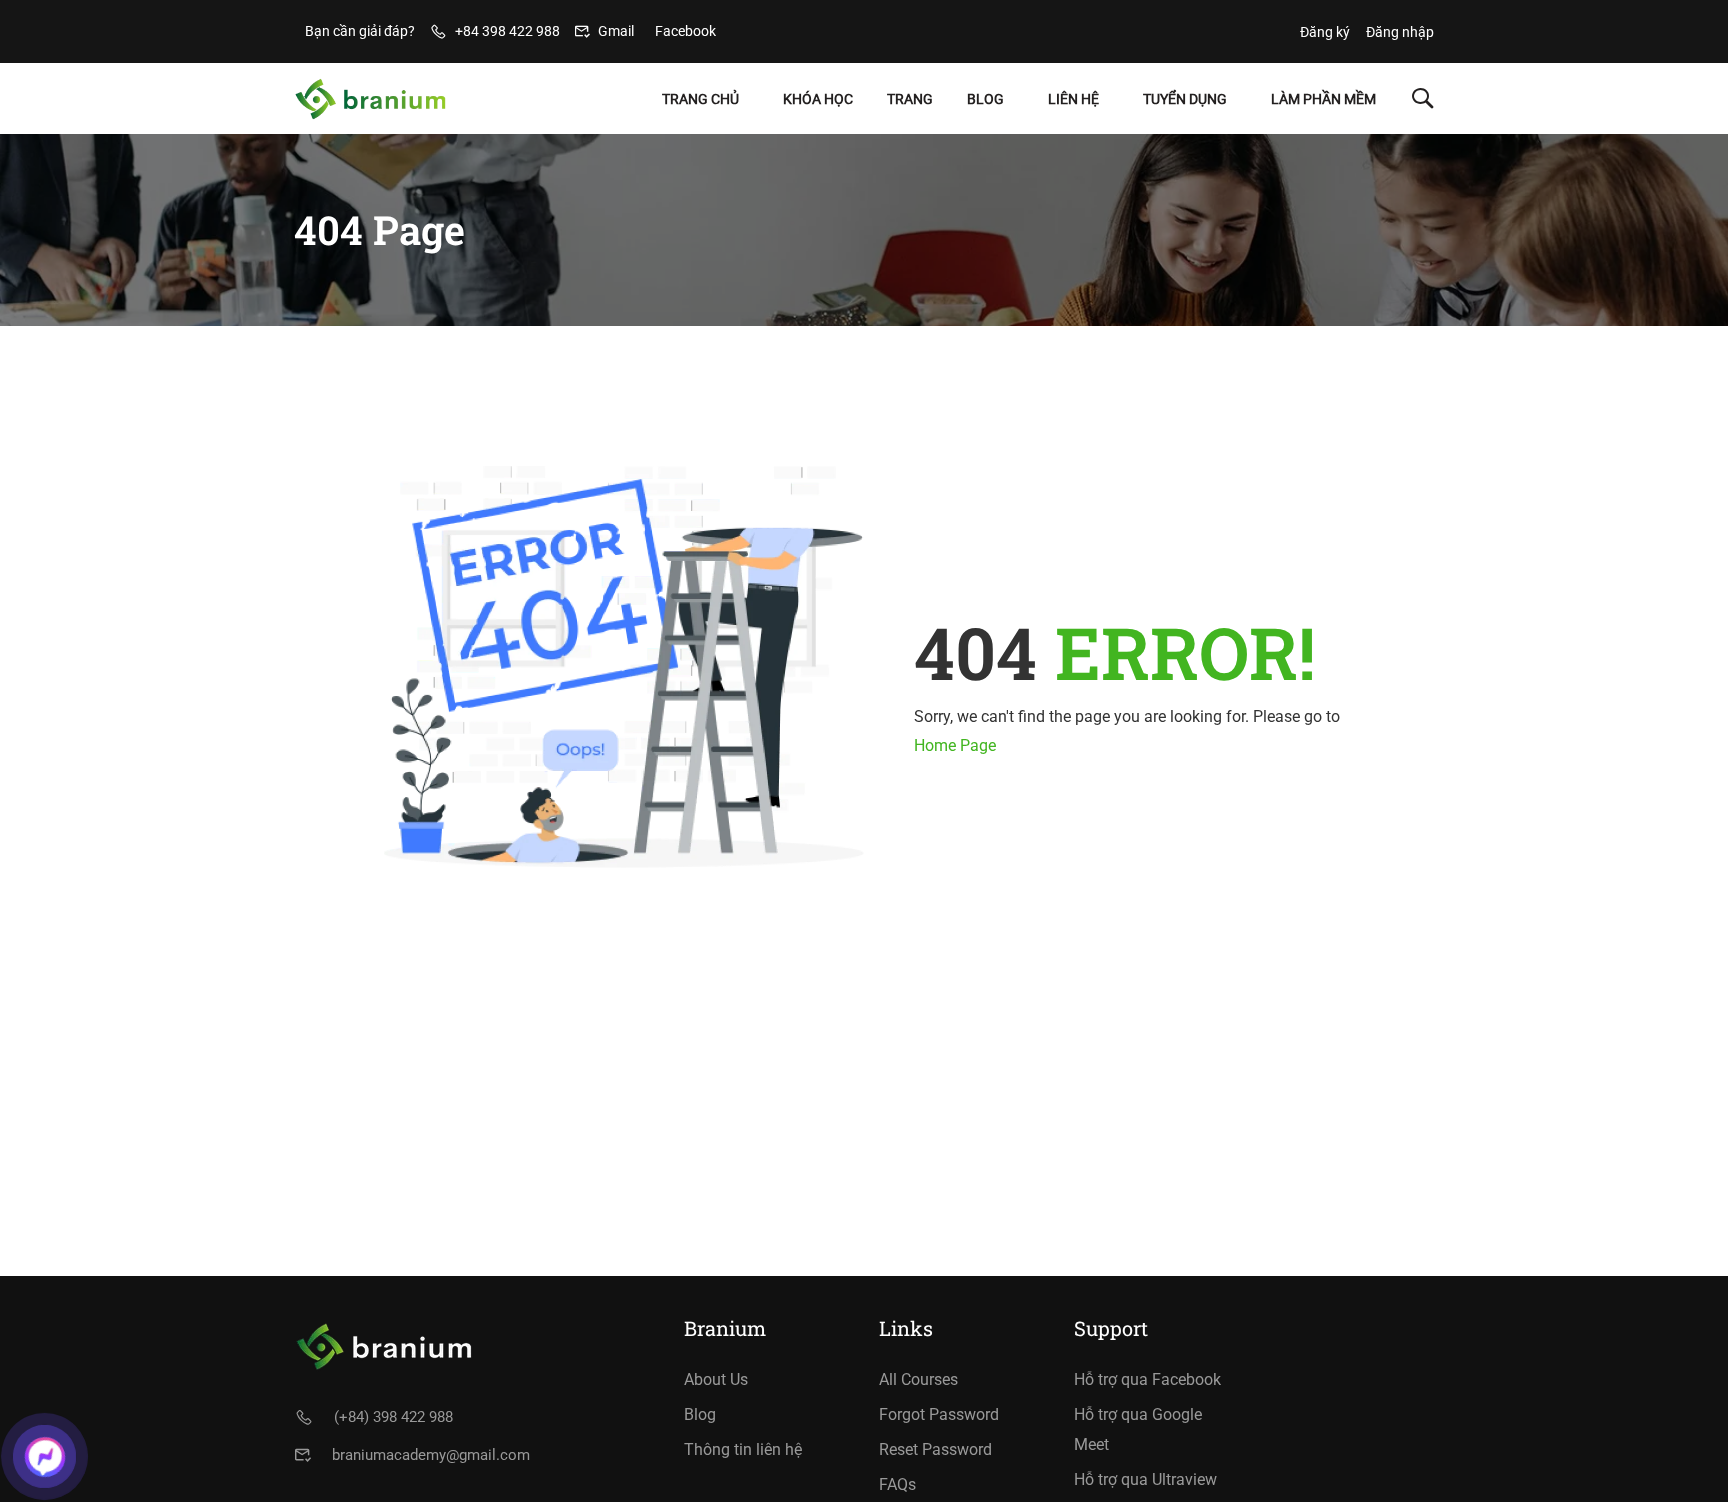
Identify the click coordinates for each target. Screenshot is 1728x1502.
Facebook (685, 31)
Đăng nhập (1400, 32)
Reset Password (935, 1449)
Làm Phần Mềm (1323, 99)
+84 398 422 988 (507, 31)
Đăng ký (1325, 32)
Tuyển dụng (1185, 99)
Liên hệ (1073, 99)
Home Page (955, 745)
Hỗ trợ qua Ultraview (1145, 1479)
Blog (985, 99)
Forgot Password (939, 1414)
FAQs (897, 1484)
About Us (716, 1379)
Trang (910, 99)
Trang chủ (700, 99)
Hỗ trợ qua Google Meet (1138, 1429)
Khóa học (818, 99)
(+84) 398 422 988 (393, 1417)
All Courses (918, 1379)
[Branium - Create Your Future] (370, 99)
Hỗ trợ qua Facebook (1147, 1379)
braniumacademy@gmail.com (431, 1455)
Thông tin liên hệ (743, 1449)
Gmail (616, 31)
